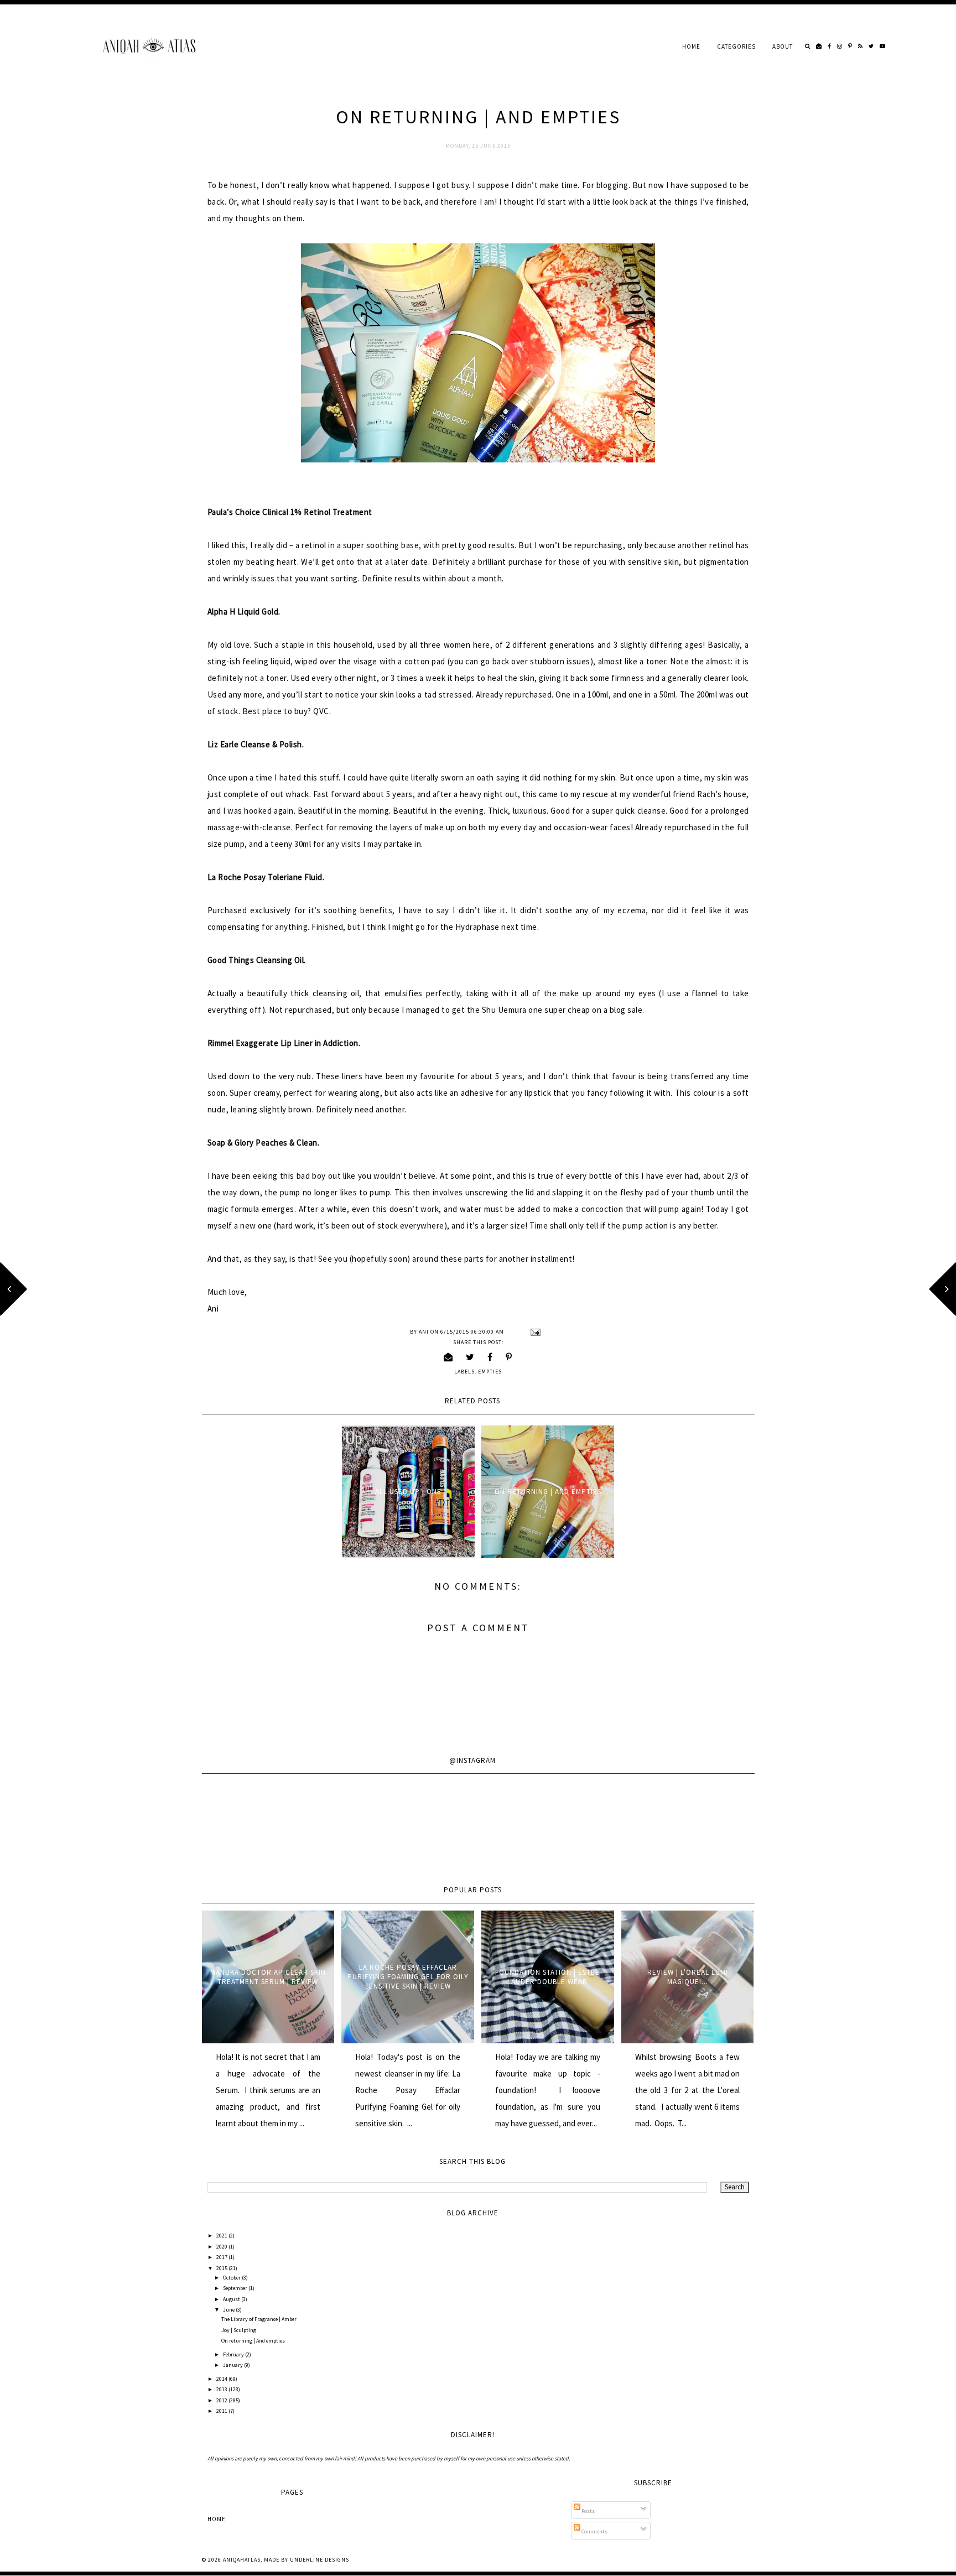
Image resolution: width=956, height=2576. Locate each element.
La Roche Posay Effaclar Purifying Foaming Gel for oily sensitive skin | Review (408, 1977)
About (783, 46)
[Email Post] (534, 1332)
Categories (736, 46)
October (232, 2278)
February (234, 2354)
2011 (222, 2411)
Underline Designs (319, 2560)
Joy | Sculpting (239, 2330)
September (236, 2288)
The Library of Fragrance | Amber (259, 2319)
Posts (588, 2511)
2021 (222, 2236)
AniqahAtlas (242, 2560)
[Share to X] (470, 1357)
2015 (222, 2268)
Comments (594, 2531)
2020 (222, 2247)
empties (490, 1372)
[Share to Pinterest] (509, 1357)
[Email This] (448, 1357)
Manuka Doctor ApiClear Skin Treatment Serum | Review (268, 1977)
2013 (222, 2389)
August (232, 2299)
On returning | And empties (548, 1492)
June (229, 2310)
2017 (222, 2257)
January (233, 2365)
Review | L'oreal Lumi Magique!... (688, 1977)
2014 (222, 2379)
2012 (222, 2400)
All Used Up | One (408, 1492)
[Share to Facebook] (490, 1357)
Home (691, 46)
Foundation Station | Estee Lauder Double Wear (547, 1977)
